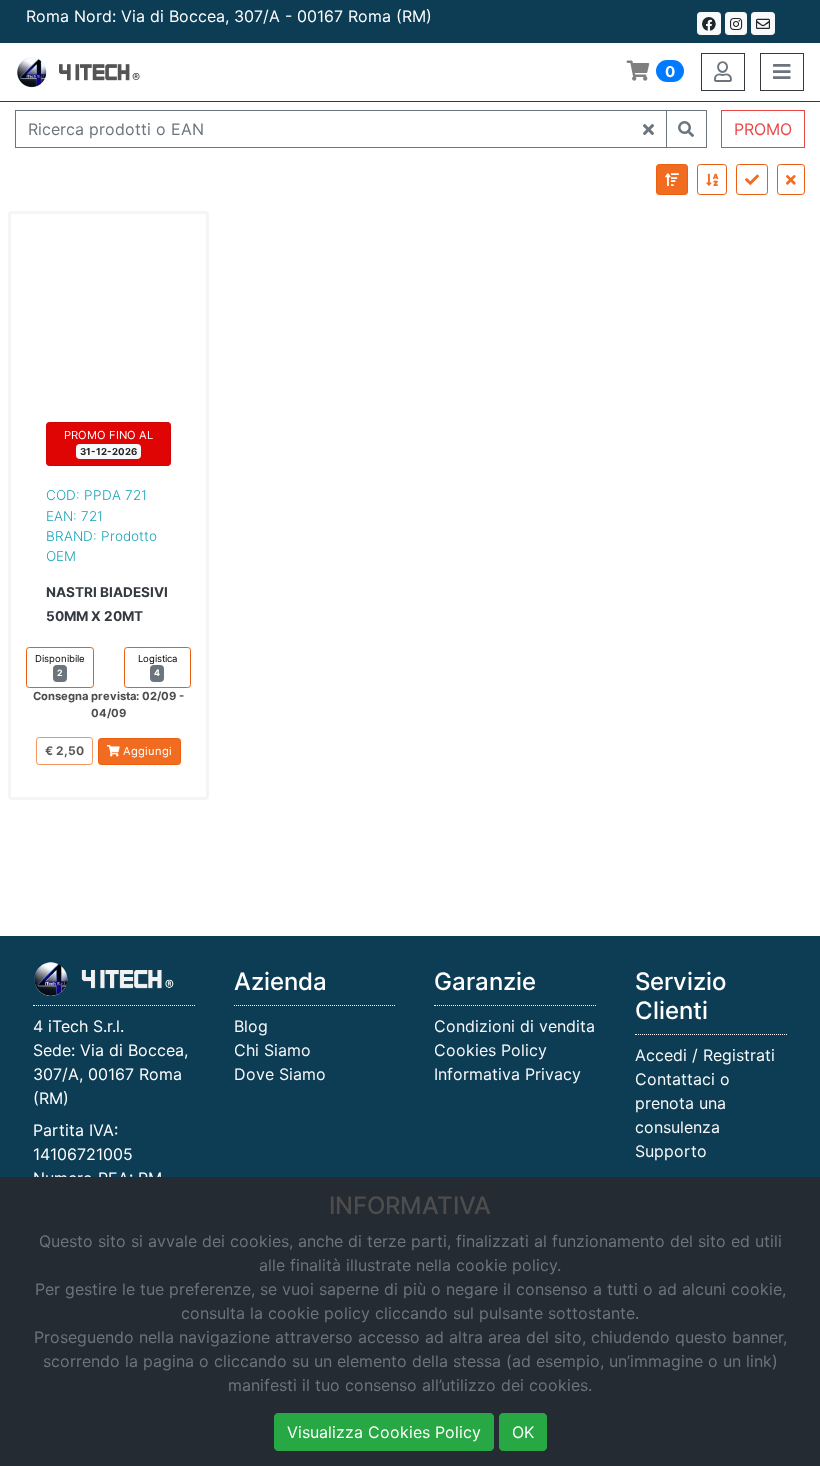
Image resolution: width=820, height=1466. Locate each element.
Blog (251, 1026)
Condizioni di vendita (514, 1026)
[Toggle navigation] (782, 72)
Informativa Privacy (507, 1074)
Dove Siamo (280, 1074)
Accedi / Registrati (705, 1055)
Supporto (671, 1151)
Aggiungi (146, 751)
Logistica (157, 665)
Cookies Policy (490, 1050)
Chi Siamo (272, 1050)
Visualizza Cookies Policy (384, 1432)
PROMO (763, 129)
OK (523, 1432)
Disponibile (60, 665)
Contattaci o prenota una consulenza (682, 1103)
